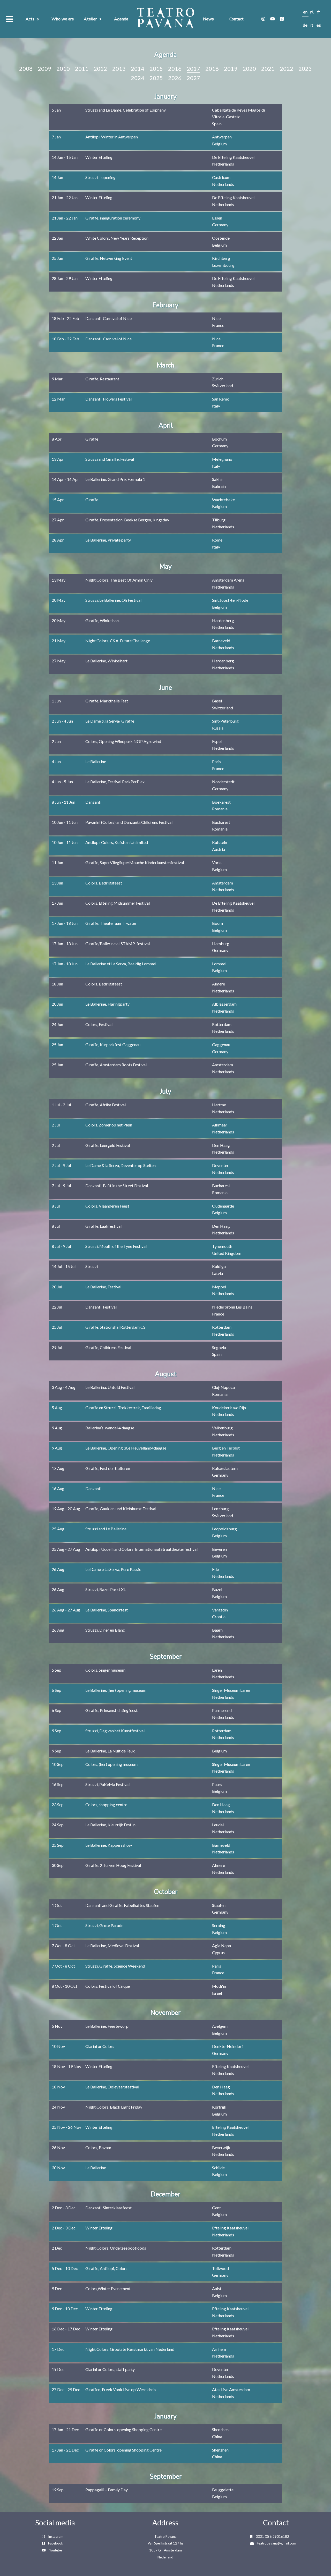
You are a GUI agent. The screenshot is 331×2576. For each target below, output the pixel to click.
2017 (193, 69)
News (208, 19)
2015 (156, 69)
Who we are (63, 19)
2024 (138, 78)
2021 (268, 69)
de (305, 25)
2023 (305, 69)
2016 (175, 69)
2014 (138, 69)
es (319, 25)
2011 (82, 69)
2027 (193, 78)
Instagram (56, 2536)
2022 (287, 69)
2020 (249, 69)
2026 (175, 78)
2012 (100, 69)
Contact (236, 19)
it (312, 25)
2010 (63, 69)
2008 (26, 69)
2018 (212, 69)
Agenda (121, 19)
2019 (231, 69)
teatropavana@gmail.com (277, 2543)
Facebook (56, 2543)
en (305, 12)
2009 (44, 69)
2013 (119, 69)
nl (312, 12)
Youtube (55, 2550)
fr (319, 12)
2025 (156, 78)
